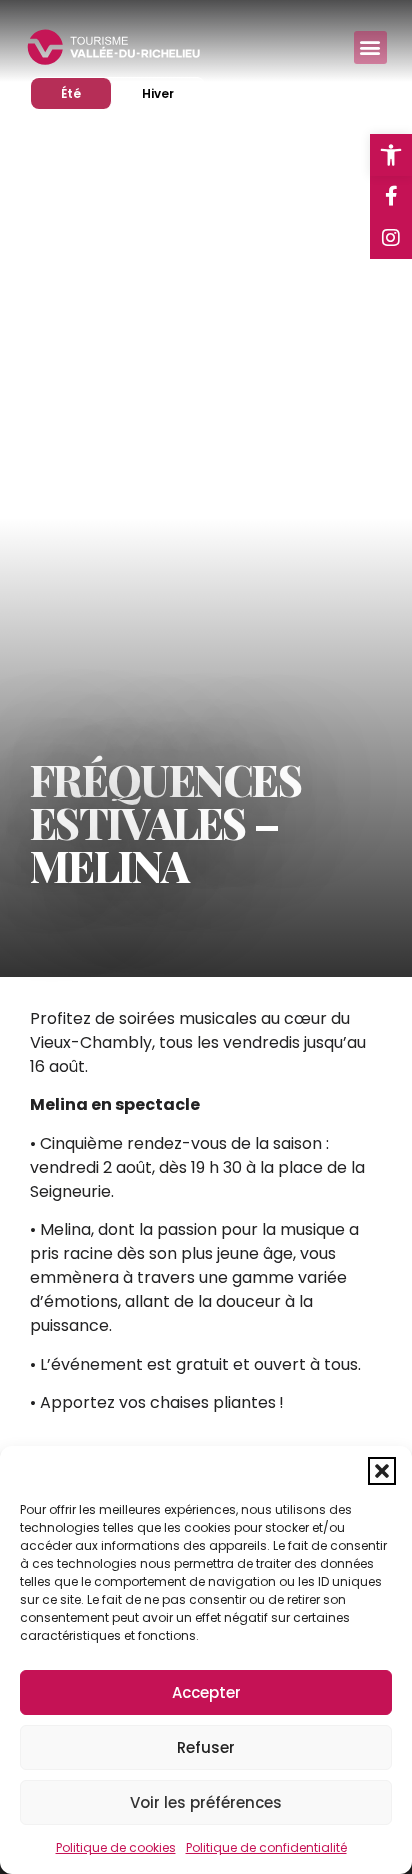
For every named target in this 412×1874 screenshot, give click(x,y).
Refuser (206, 1747)
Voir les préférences (206, 1802)
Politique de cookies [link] (116, 1847)
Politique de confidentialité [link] (266, 1847)
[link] (391, 155)
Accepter (206, 1692)
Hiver (172, 93)
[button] (382, 1471)
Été (86, 93)
